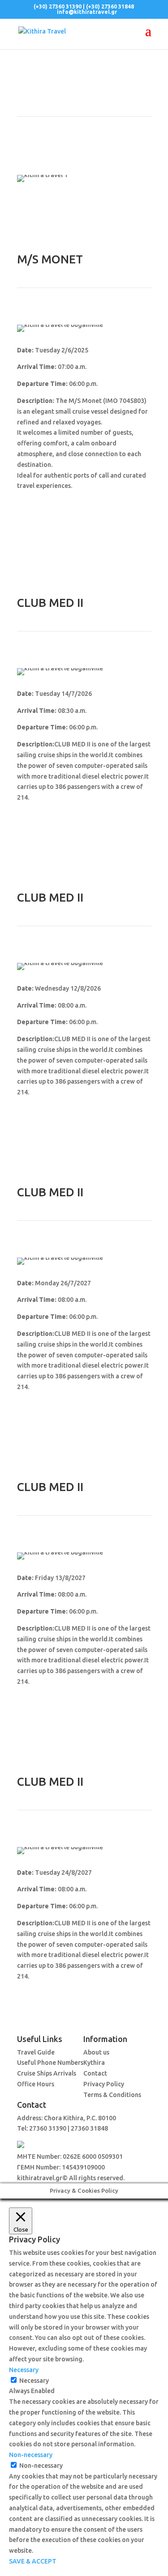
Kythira (94, 2063)
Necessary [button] (24, 2370)
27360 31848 (89, 2128)
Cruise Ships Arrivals (47, 2073)
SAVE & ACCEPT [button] (33, 2561)
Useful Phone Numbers (50, 2063)
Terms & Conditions (112, 2095)
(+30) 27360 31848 (110, 6)
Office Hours (36, 2084)
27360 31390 (48, 2128)
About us (96, 2052)
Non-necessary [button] (31, 2455)
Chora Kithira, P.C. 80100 (80, 2118)
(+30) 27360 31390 (58, 6)
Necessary (34, 2381)
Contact (95, 2073)
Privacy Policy (104, 2084)
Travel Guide (36, 2052)
